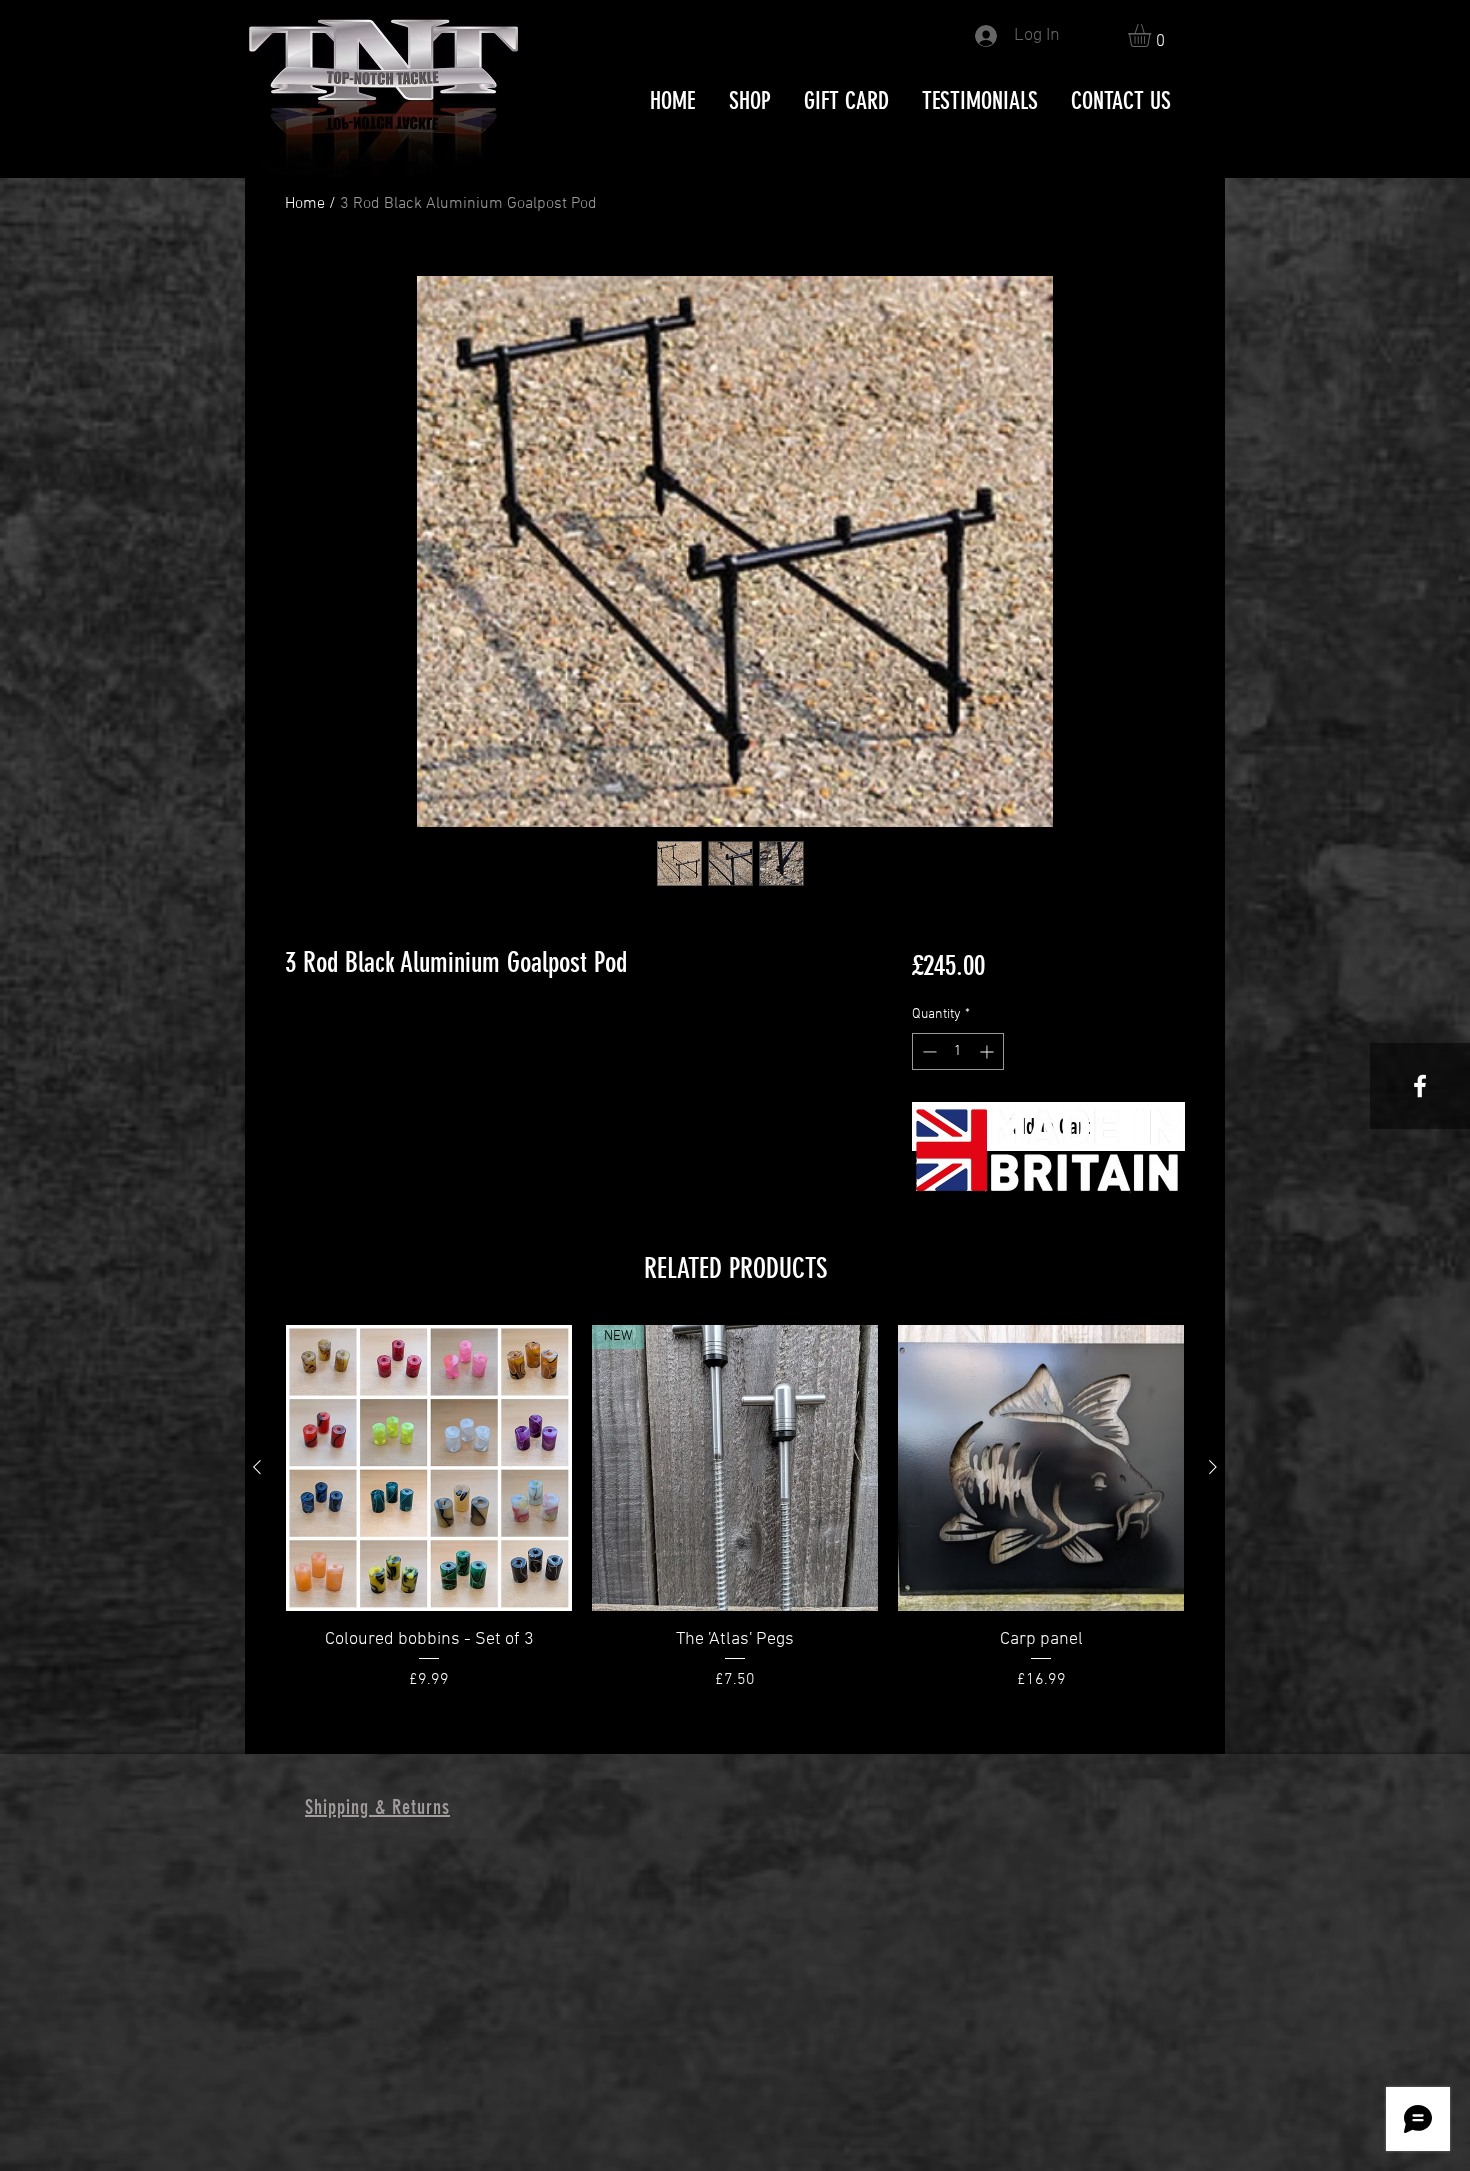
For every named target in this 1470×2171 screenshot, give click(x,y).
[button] (1153, 35)
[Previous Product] (257, 1467)
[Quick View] (429, 1468)
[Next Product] (1213, 1467)
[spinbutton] (958, 1051)
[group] (735, 1521)
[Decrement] (927, 1051)
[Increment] (988, 1051)
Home (305, 204)
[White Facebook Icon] (1420, 1086)
